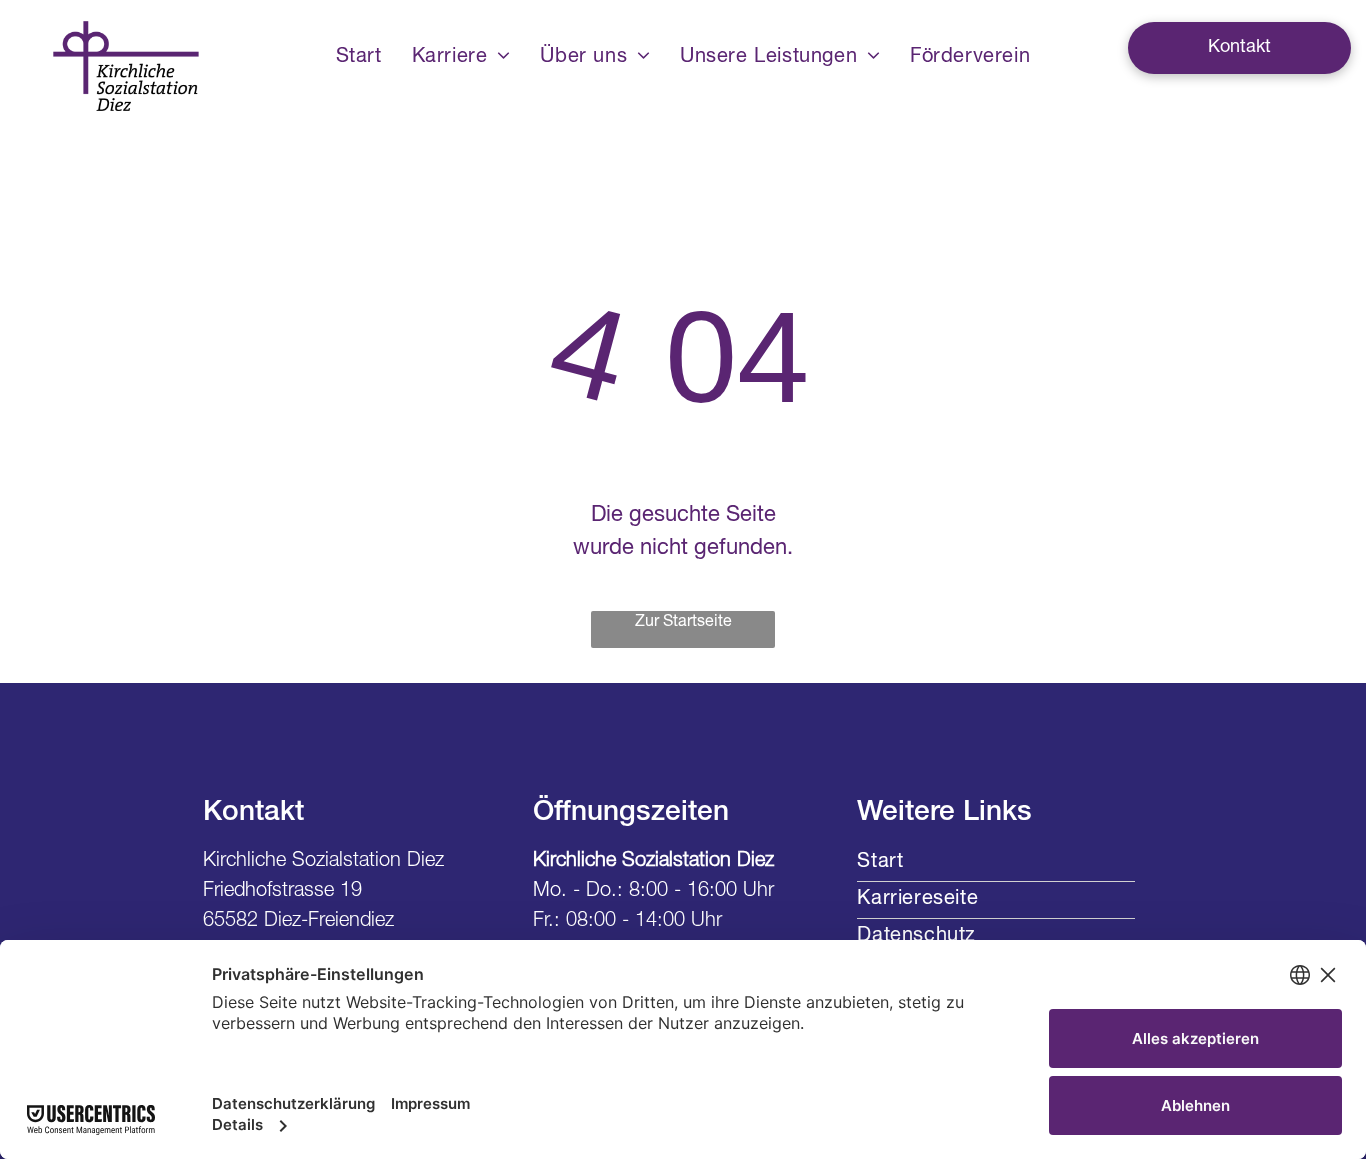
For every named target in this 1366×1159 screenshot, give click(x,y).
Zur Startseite (683, 623)
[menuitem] (359, 58)
